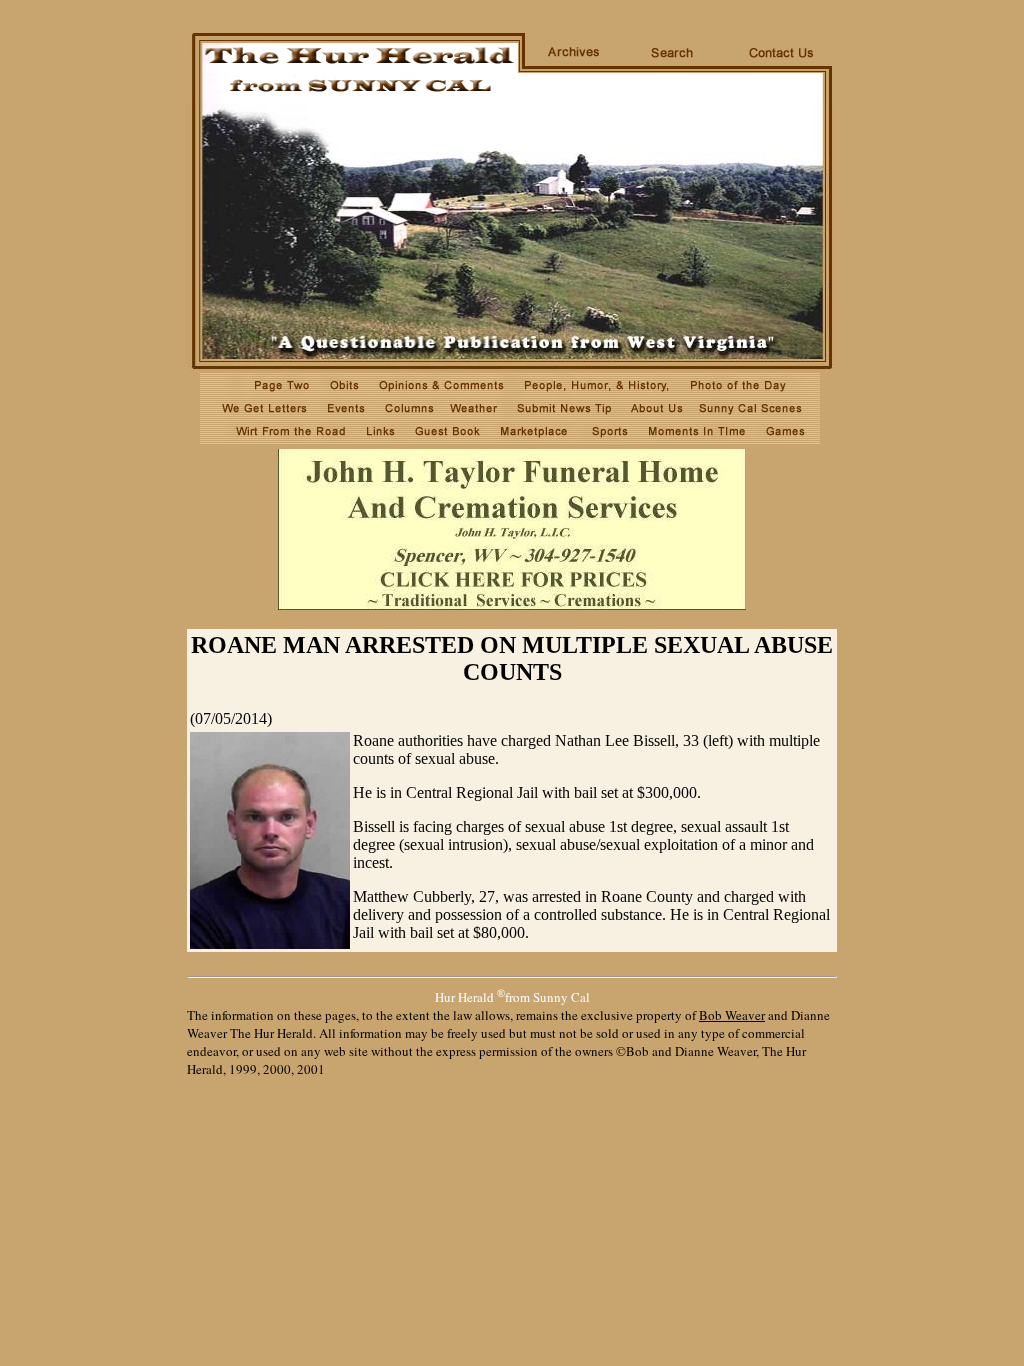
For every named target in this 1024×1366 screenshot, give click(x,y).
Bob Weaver (732, 1015)
